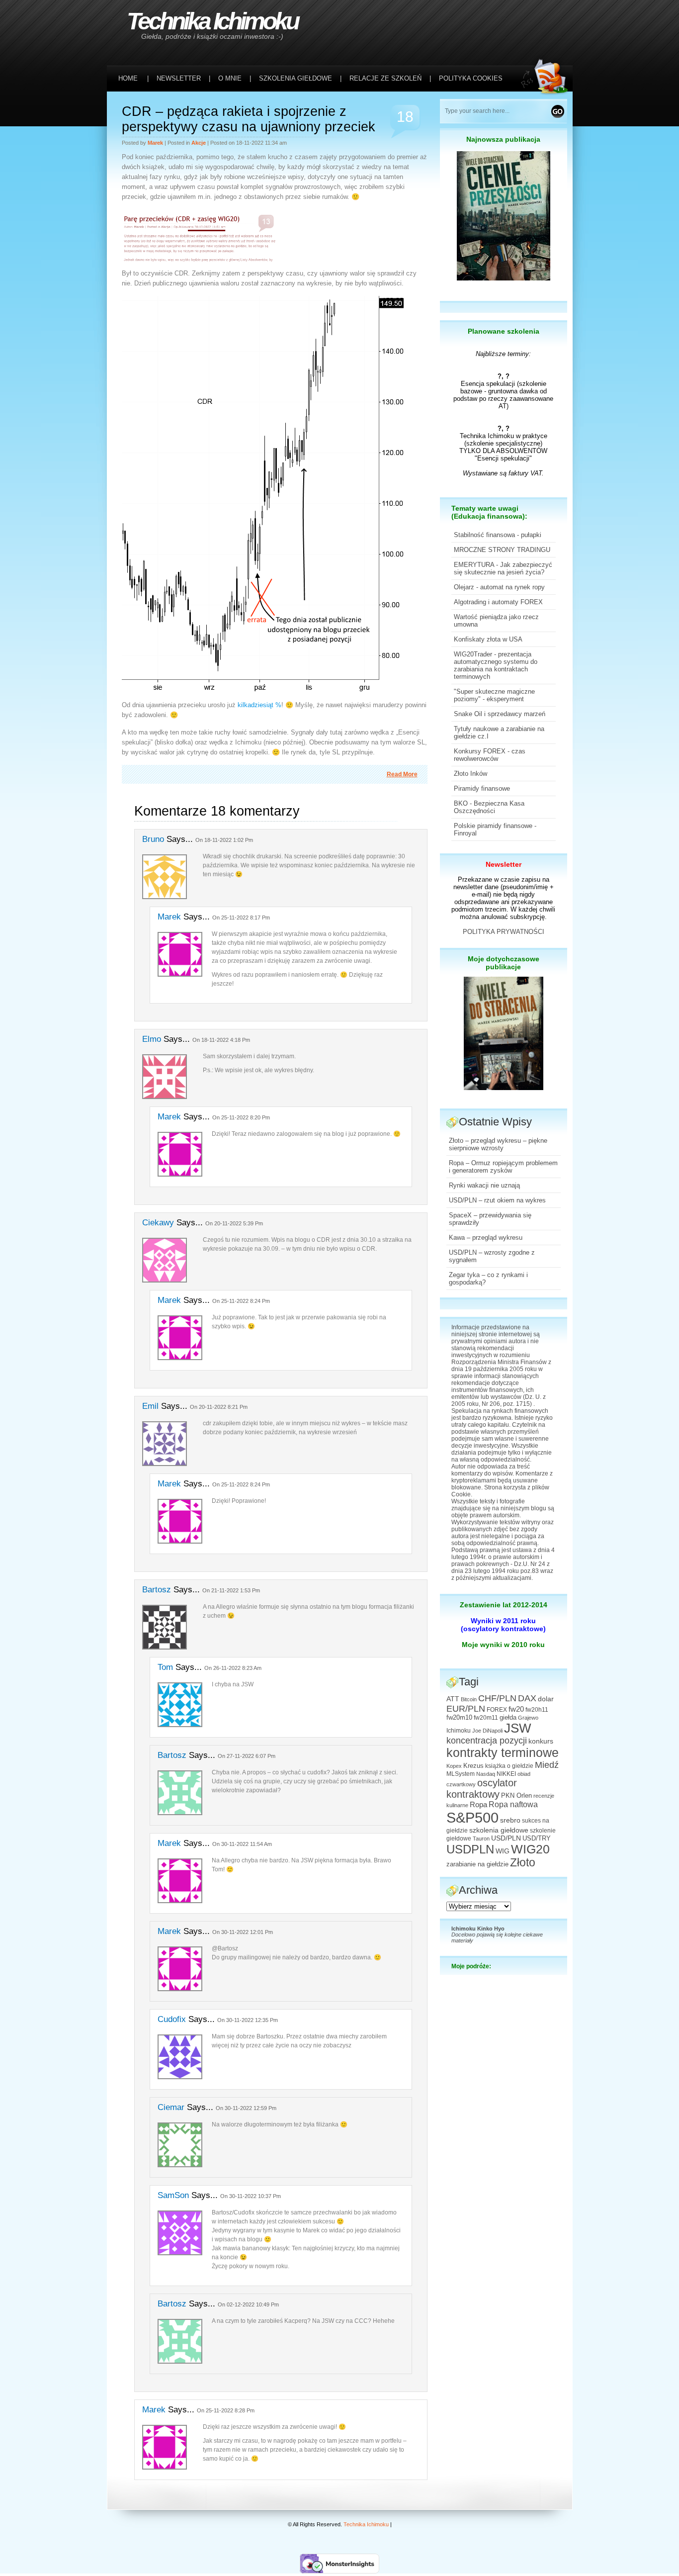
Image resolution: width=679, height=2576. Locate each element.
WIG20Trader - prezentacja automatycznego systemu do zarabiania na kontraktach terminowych (496, 665)
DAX (527, 1698)
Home (128, 78)
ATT (453, 1699)
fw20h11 (537, 1710)
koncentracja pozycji (487, 1741)
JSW (518, 1728)
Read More (402, 774)
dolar (546, 1699)
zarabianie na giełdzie (477, 1864)
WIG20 (530, 1849)
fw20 (516, 1709)
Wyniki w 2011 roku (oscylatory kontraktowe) (503, 1625)
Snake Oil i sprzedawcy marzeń (500, 714)
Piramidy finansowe (482, 788)
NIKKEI (506, 1774)
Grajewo (528, 1718)
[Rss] (547, 21)
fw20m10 (459, 1718)
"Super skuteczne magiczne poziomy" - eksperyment (494, 695)
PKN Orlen (516, 1796)
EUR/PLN (466, 1709)
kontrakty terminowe (503, 1753)
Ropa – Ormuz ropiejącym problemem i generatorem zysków (503, 1167)
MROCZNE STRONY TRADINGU (502, 550)
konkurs (541, 1741)
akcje (199, 143)
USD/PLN (506, 1838)
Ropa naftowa (513, 1804)
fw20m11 (486, 1718)
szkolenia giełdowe (499, 1830)
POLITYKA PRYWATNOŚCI (504, 932)
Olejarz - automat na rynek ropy (499, 587)
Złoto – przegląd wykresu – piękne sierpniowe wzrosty (498, 1144)
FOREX (497, 1710)
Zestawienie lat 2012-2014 (504, 1605)
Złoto (523, 1863)
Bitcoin (469, 1699)
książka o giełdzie (509, 1766)
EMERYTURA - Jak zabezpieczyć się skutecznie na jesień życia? (503, 568)
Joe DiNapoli (487, 1731)
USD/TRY (537, 1839)
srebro (510, 1820)
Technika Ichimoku (212, 21)
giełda (508, 1718)
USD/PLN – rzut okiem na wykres (497, 1200)
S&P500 (472, 1817)
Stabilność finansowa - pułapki (498, 535)
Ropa (478, 1804)
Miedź (547, 1765)
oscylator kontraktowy (482, 1789)
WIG (503, 1851)
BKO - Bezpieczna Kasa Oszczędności (489, 807)
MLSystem (461, 1774)
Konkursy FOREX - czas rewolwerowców (490, 755)
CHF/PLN (497, 1698)
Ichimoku (459, 1731)
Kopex (454, 1766)
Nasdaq (486, 1774)
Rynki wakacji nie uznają (484, 1185)
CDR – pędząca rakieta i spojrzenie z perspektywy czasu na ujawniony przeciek (249, 119)
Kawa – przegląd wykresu (486, 1238)
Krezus (473, 1766)
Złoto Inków (470, 774)
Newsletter (504, 864)
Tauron (481, 1839)
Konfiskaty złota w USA (488, 639)
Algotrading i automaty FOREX (498, 602)
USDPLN (470, 1849)
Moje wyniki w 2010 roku (503, 1645)
